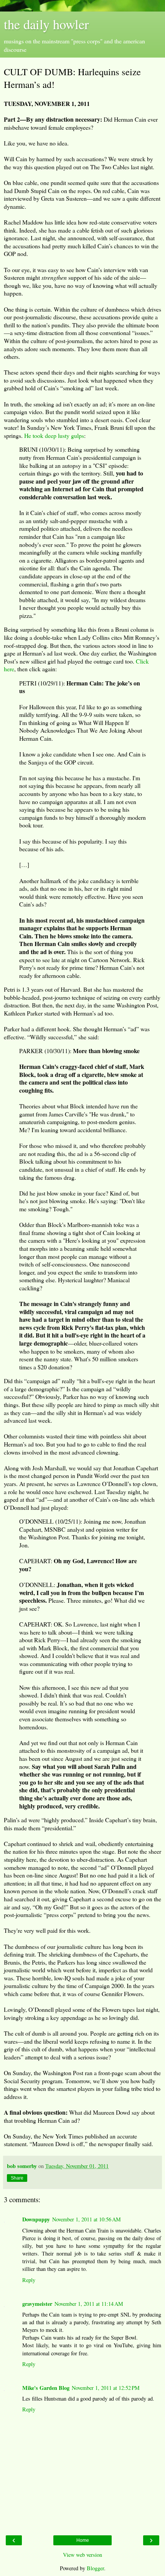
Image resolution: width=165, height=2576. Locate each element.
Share (17, 2178)
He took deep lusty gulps (54, 435)
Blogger (95, 2568)
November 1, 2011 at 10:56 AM (87, 2219)
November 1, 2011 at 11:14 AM (89, 2304)
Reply (29, 2280)
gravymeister (37, 2304)
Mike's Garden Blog (46, 2388)
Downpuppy (36, 2219)
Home (83, 2540)
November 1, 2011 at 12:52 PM (106, 2388)
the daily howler (46, 24)
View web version (82, 2555)
